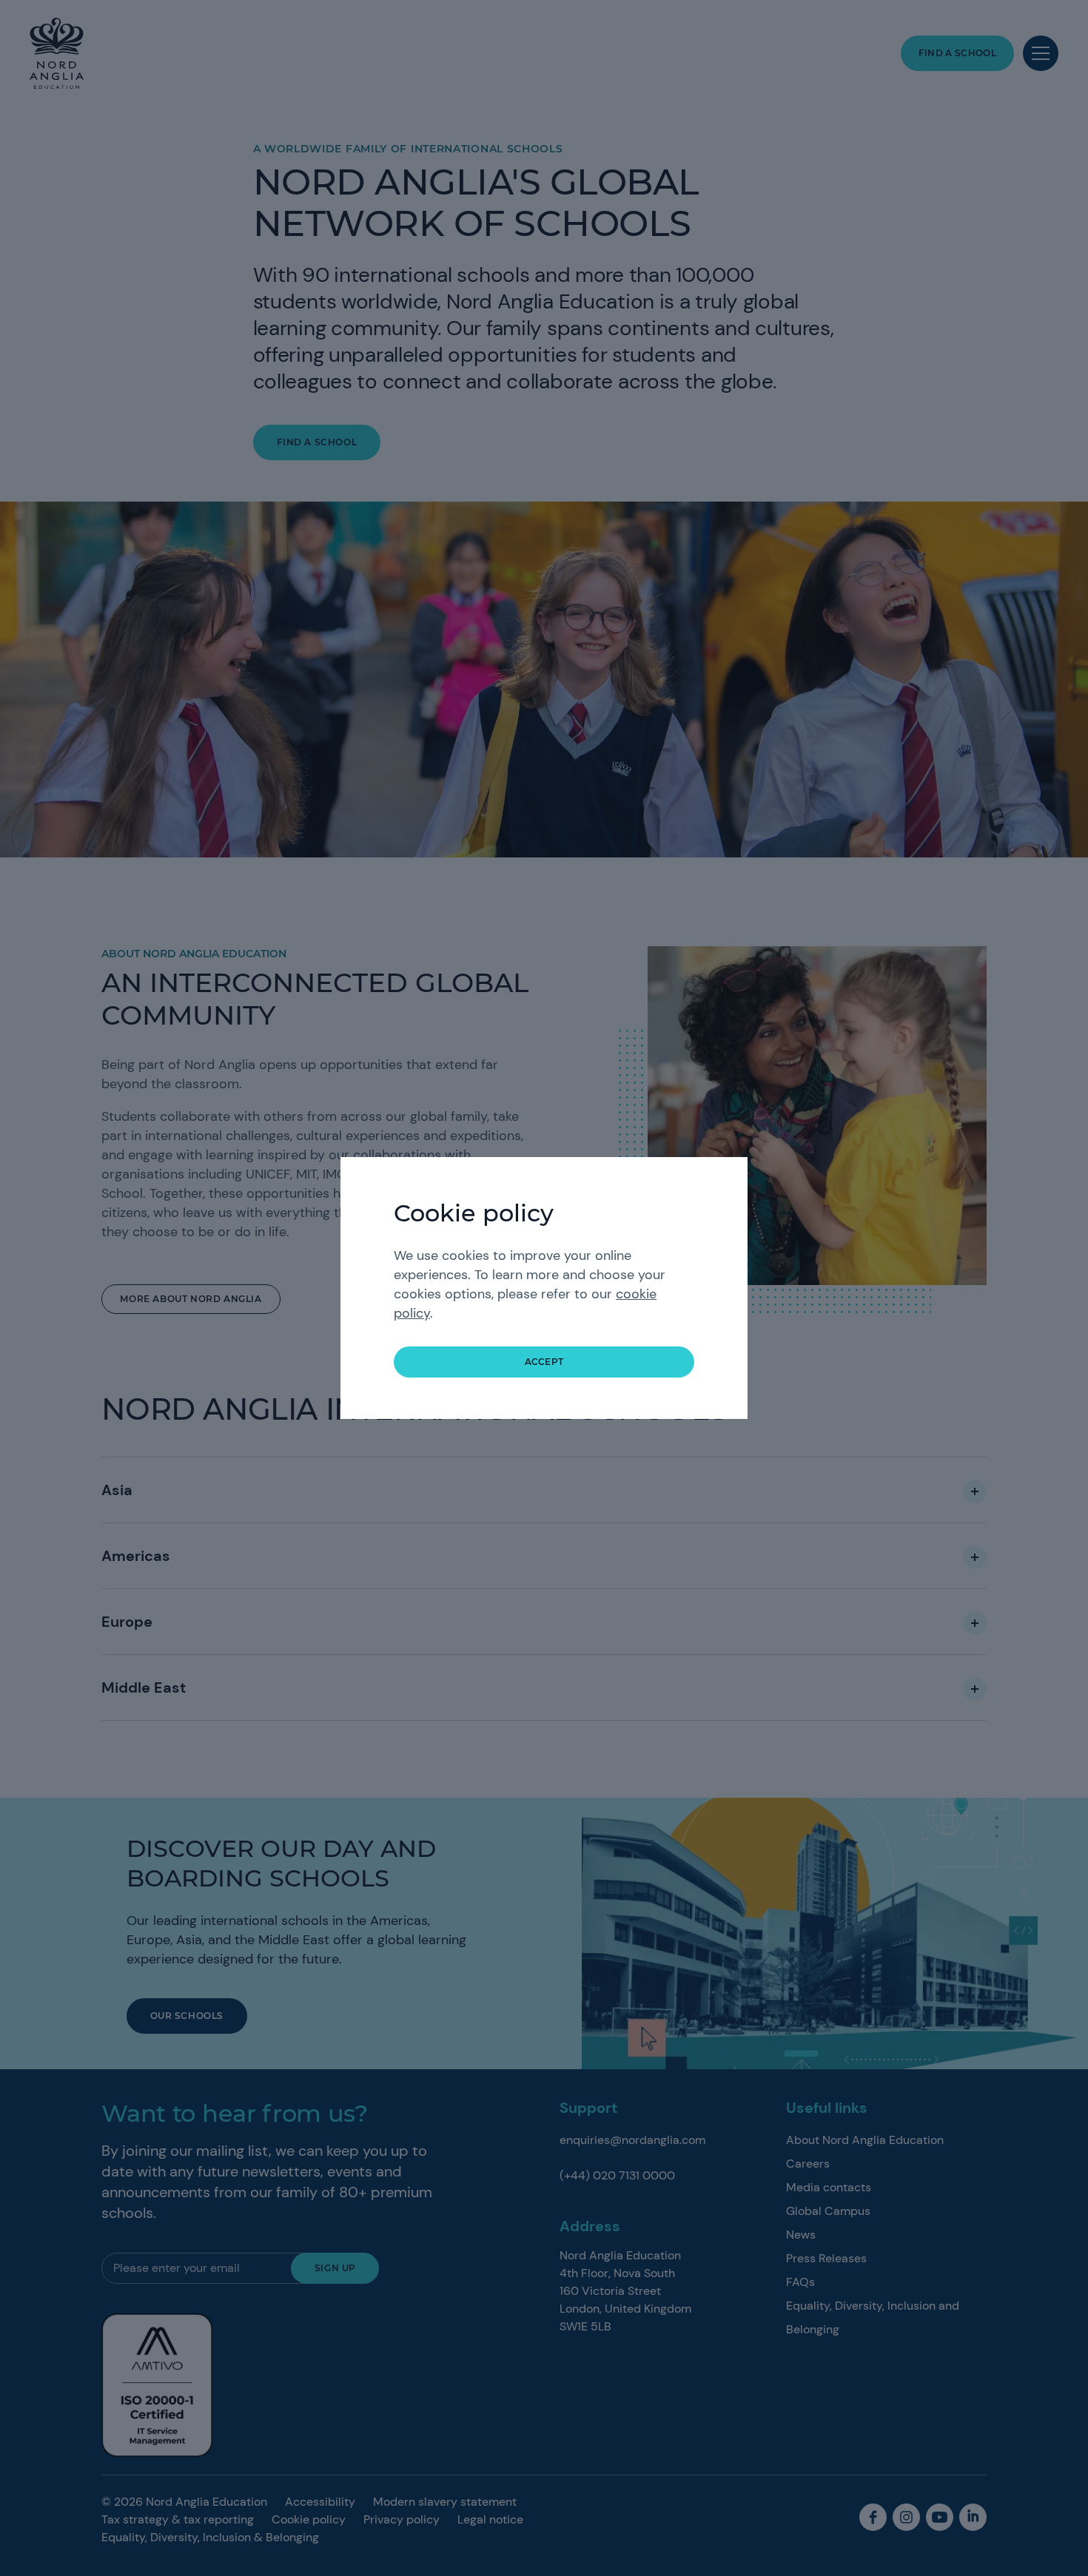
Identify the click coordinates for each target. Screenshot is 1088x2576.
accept (544, 1362)
